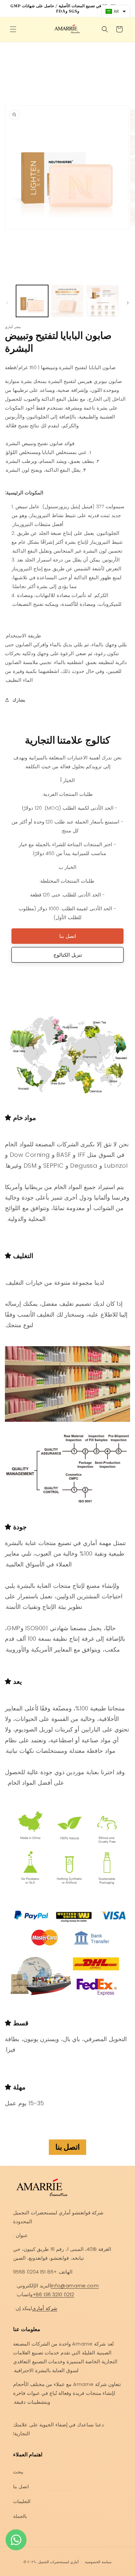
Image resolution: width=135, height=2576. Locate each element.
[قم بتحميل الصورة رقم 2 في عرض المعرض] (67, 301)
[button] (13, 29)
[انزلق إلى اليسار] (7, 303)
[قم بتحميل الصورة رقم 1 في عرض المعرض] (32, 301)
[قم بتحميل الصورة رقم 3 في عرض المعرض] (103, 301)
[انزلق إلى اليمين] (128, 303)
